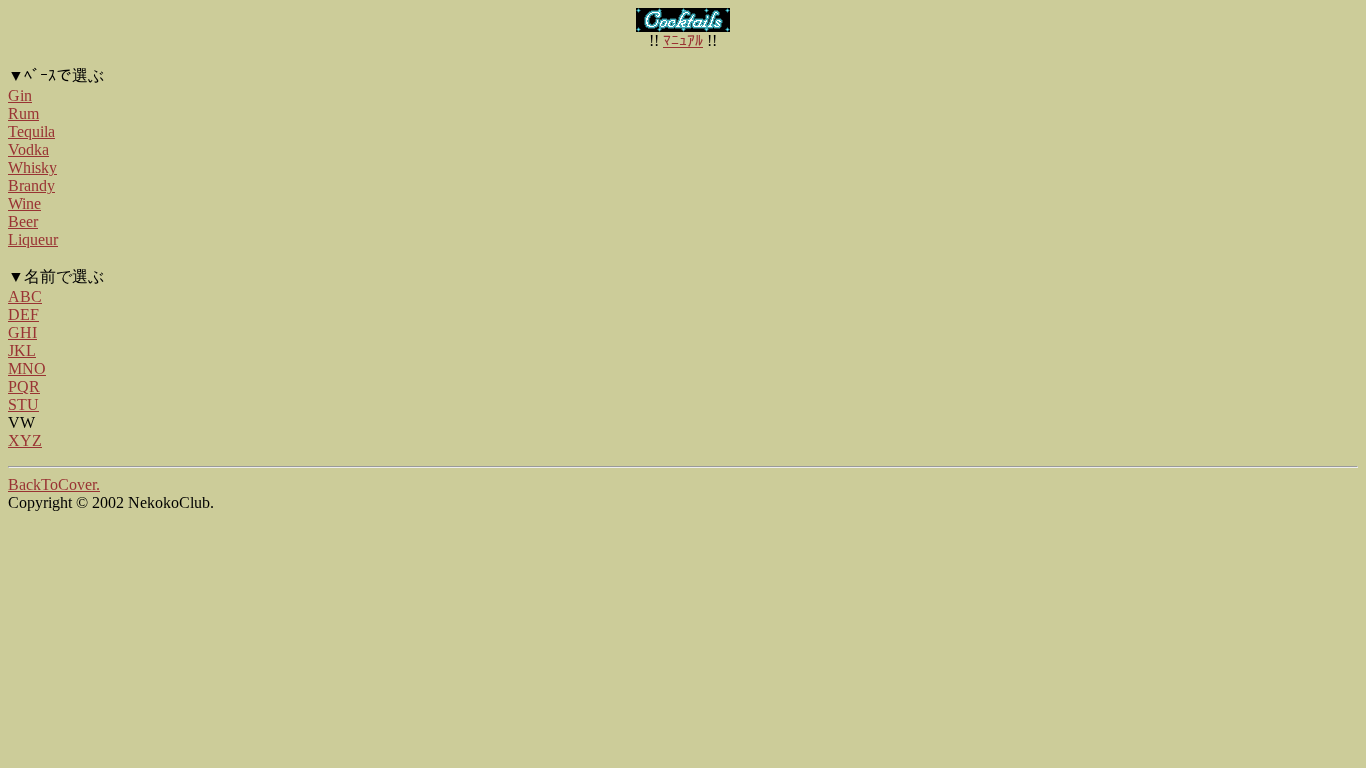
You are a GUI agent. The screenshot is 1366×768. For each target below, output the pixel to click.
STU (23, 404)
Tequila (31, 131)
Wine (24, 203)
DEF (23, 314)
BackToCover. (54, 484)
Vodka (28, 149)
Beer (23, 221)
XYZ (25, 440)
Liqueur (33, 239)
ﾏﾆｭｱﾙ (683, 40)
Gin (20, 95)
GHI (22, 332)
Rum (23, 113)
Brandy (31, 185)
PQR (24, 386)
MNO (27, 368)
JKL (22, 350)
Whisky (32, 167)
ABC (25, 296)
